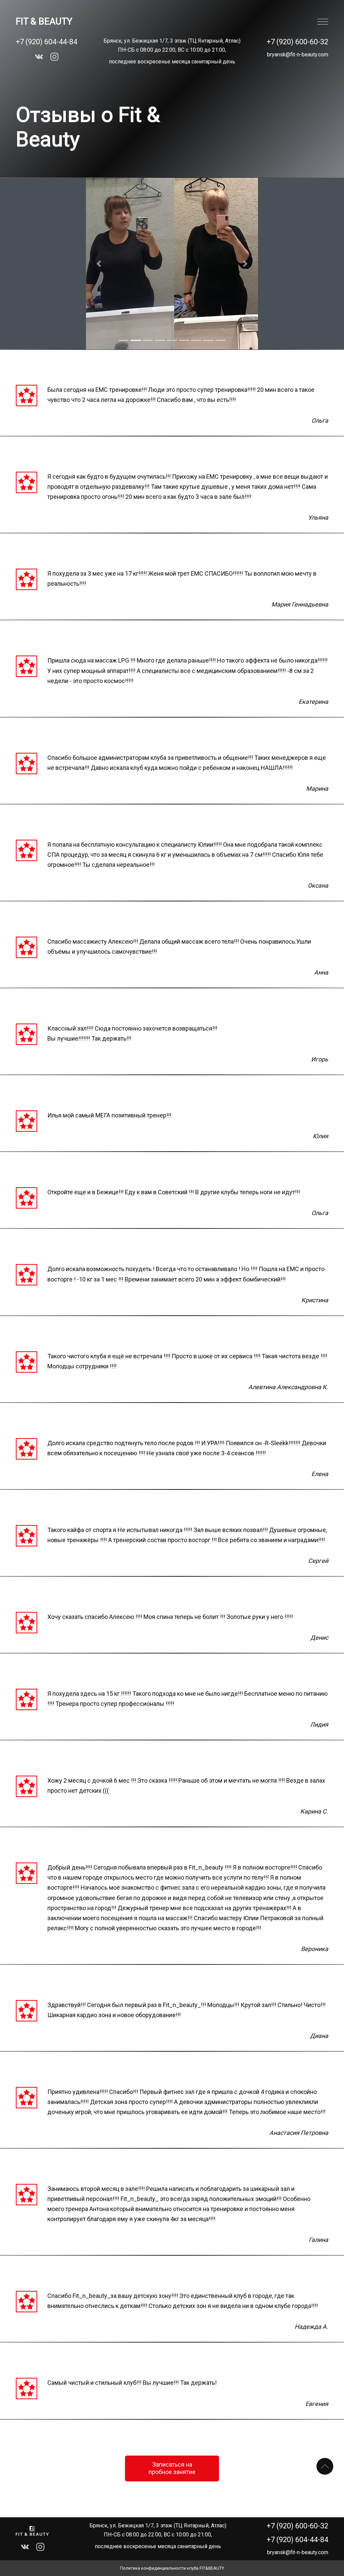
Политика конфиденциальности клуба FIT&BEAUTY (172, 2568)
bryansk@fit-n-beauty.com (298, 55)
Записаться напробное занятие (172, 2468)
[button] (99, 264)
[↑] (325, 2466)
